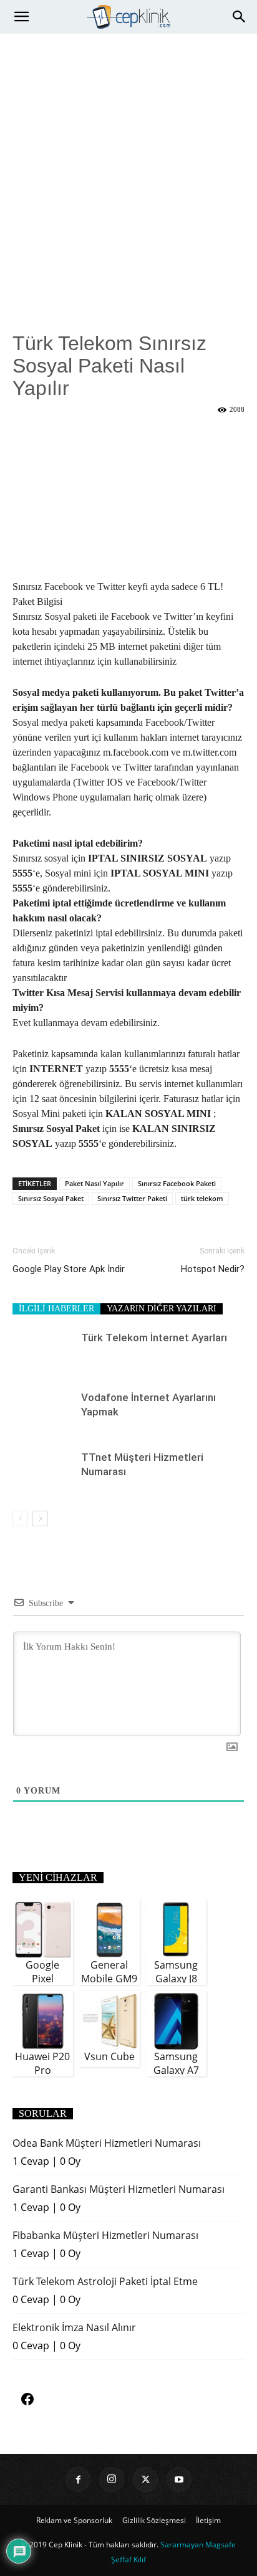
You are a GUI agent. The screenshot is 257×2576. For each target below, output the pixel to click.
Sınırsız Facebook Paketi (177, 1183)
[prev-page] (20, 1519)
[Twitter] (145, 2479)
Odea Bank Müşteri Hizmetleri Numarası (107, 2143)
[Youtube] (179, 2479)
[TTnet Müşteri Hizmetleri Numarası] (44, 1472)
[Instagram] (112, 2479)
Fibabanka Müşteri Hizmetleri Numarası (105, 2235)
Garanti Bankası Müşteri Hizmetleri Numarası (119, 2189)
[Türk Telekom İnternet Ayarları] (44, 1352)
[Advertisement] (128, 168)
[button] (21, 17)
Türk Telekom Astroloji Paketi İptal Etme (105, 2281)
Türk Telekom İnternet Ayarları (154, 1338)
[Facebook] (78, 2479)
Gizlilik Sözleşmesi (154, 2520)
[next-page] (40, 1519)
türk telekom (202, 1198)
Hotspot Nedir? (213, 1269)
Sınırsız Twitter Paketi (132, 1198)
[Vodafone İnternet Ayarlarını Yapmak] (44, 1412)
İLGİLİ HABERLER (56, 1309)
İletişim (208, 2520)
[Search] (240, 17)
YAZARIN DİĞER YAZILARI (162, 1309)
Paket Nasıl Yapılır (95, 1183)
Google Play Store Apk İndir (69, 1269)
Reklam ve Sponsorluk (74, 2520)
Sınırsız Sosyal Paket (51, 1198)
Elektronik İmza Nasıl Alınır (74, 2327)
